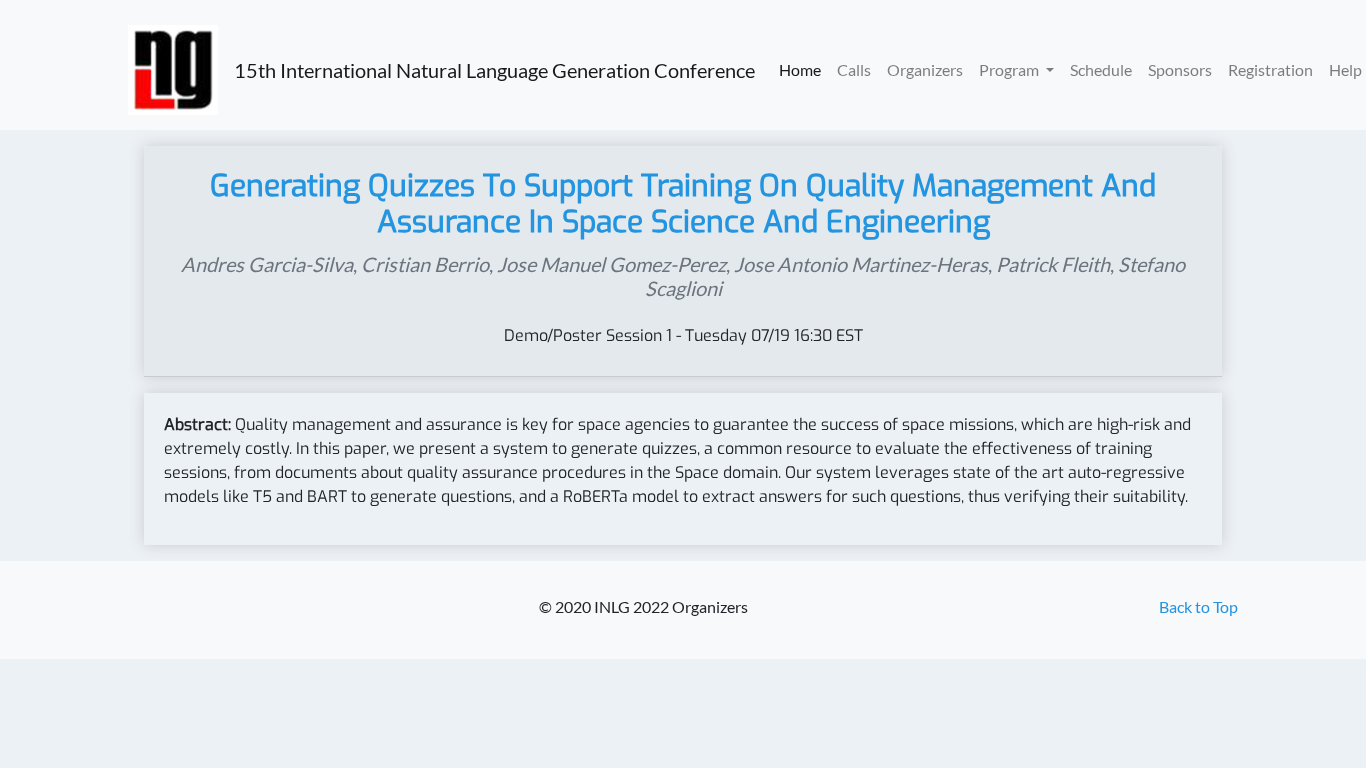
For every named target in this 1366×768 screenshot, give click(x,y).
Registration (1270, 69)
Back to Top (1198, 606)
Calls (854, 69)
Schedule (1101, 69)
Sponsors (1180, 69)
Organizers (925, 69)
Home (800, 69)
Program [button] (1010, 69)
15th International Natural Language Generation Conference (494, 70)
